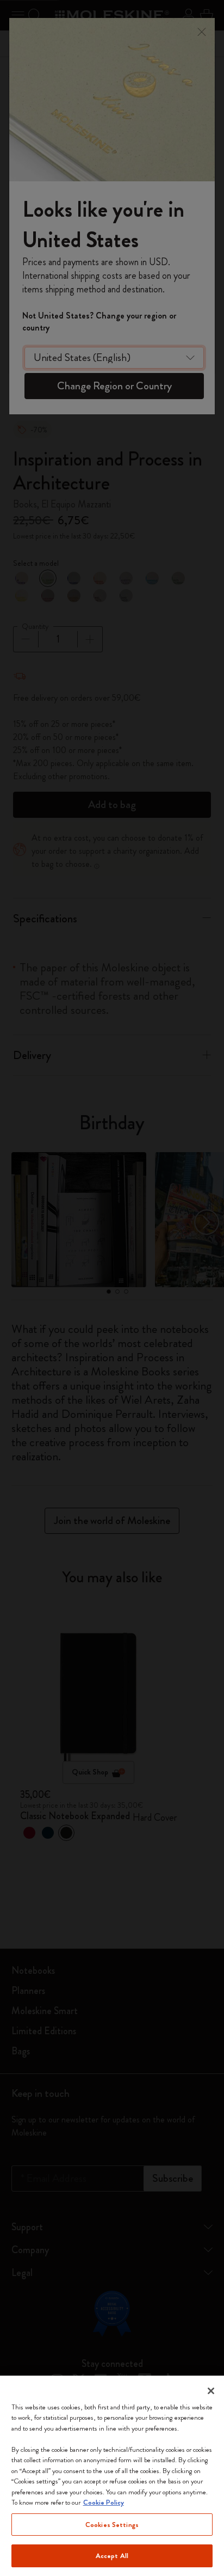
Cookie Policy (104, 2502)
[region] (112, 2476)
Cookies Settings (112, 2525)
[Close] (211, 2391)
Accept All (112, 2556)
